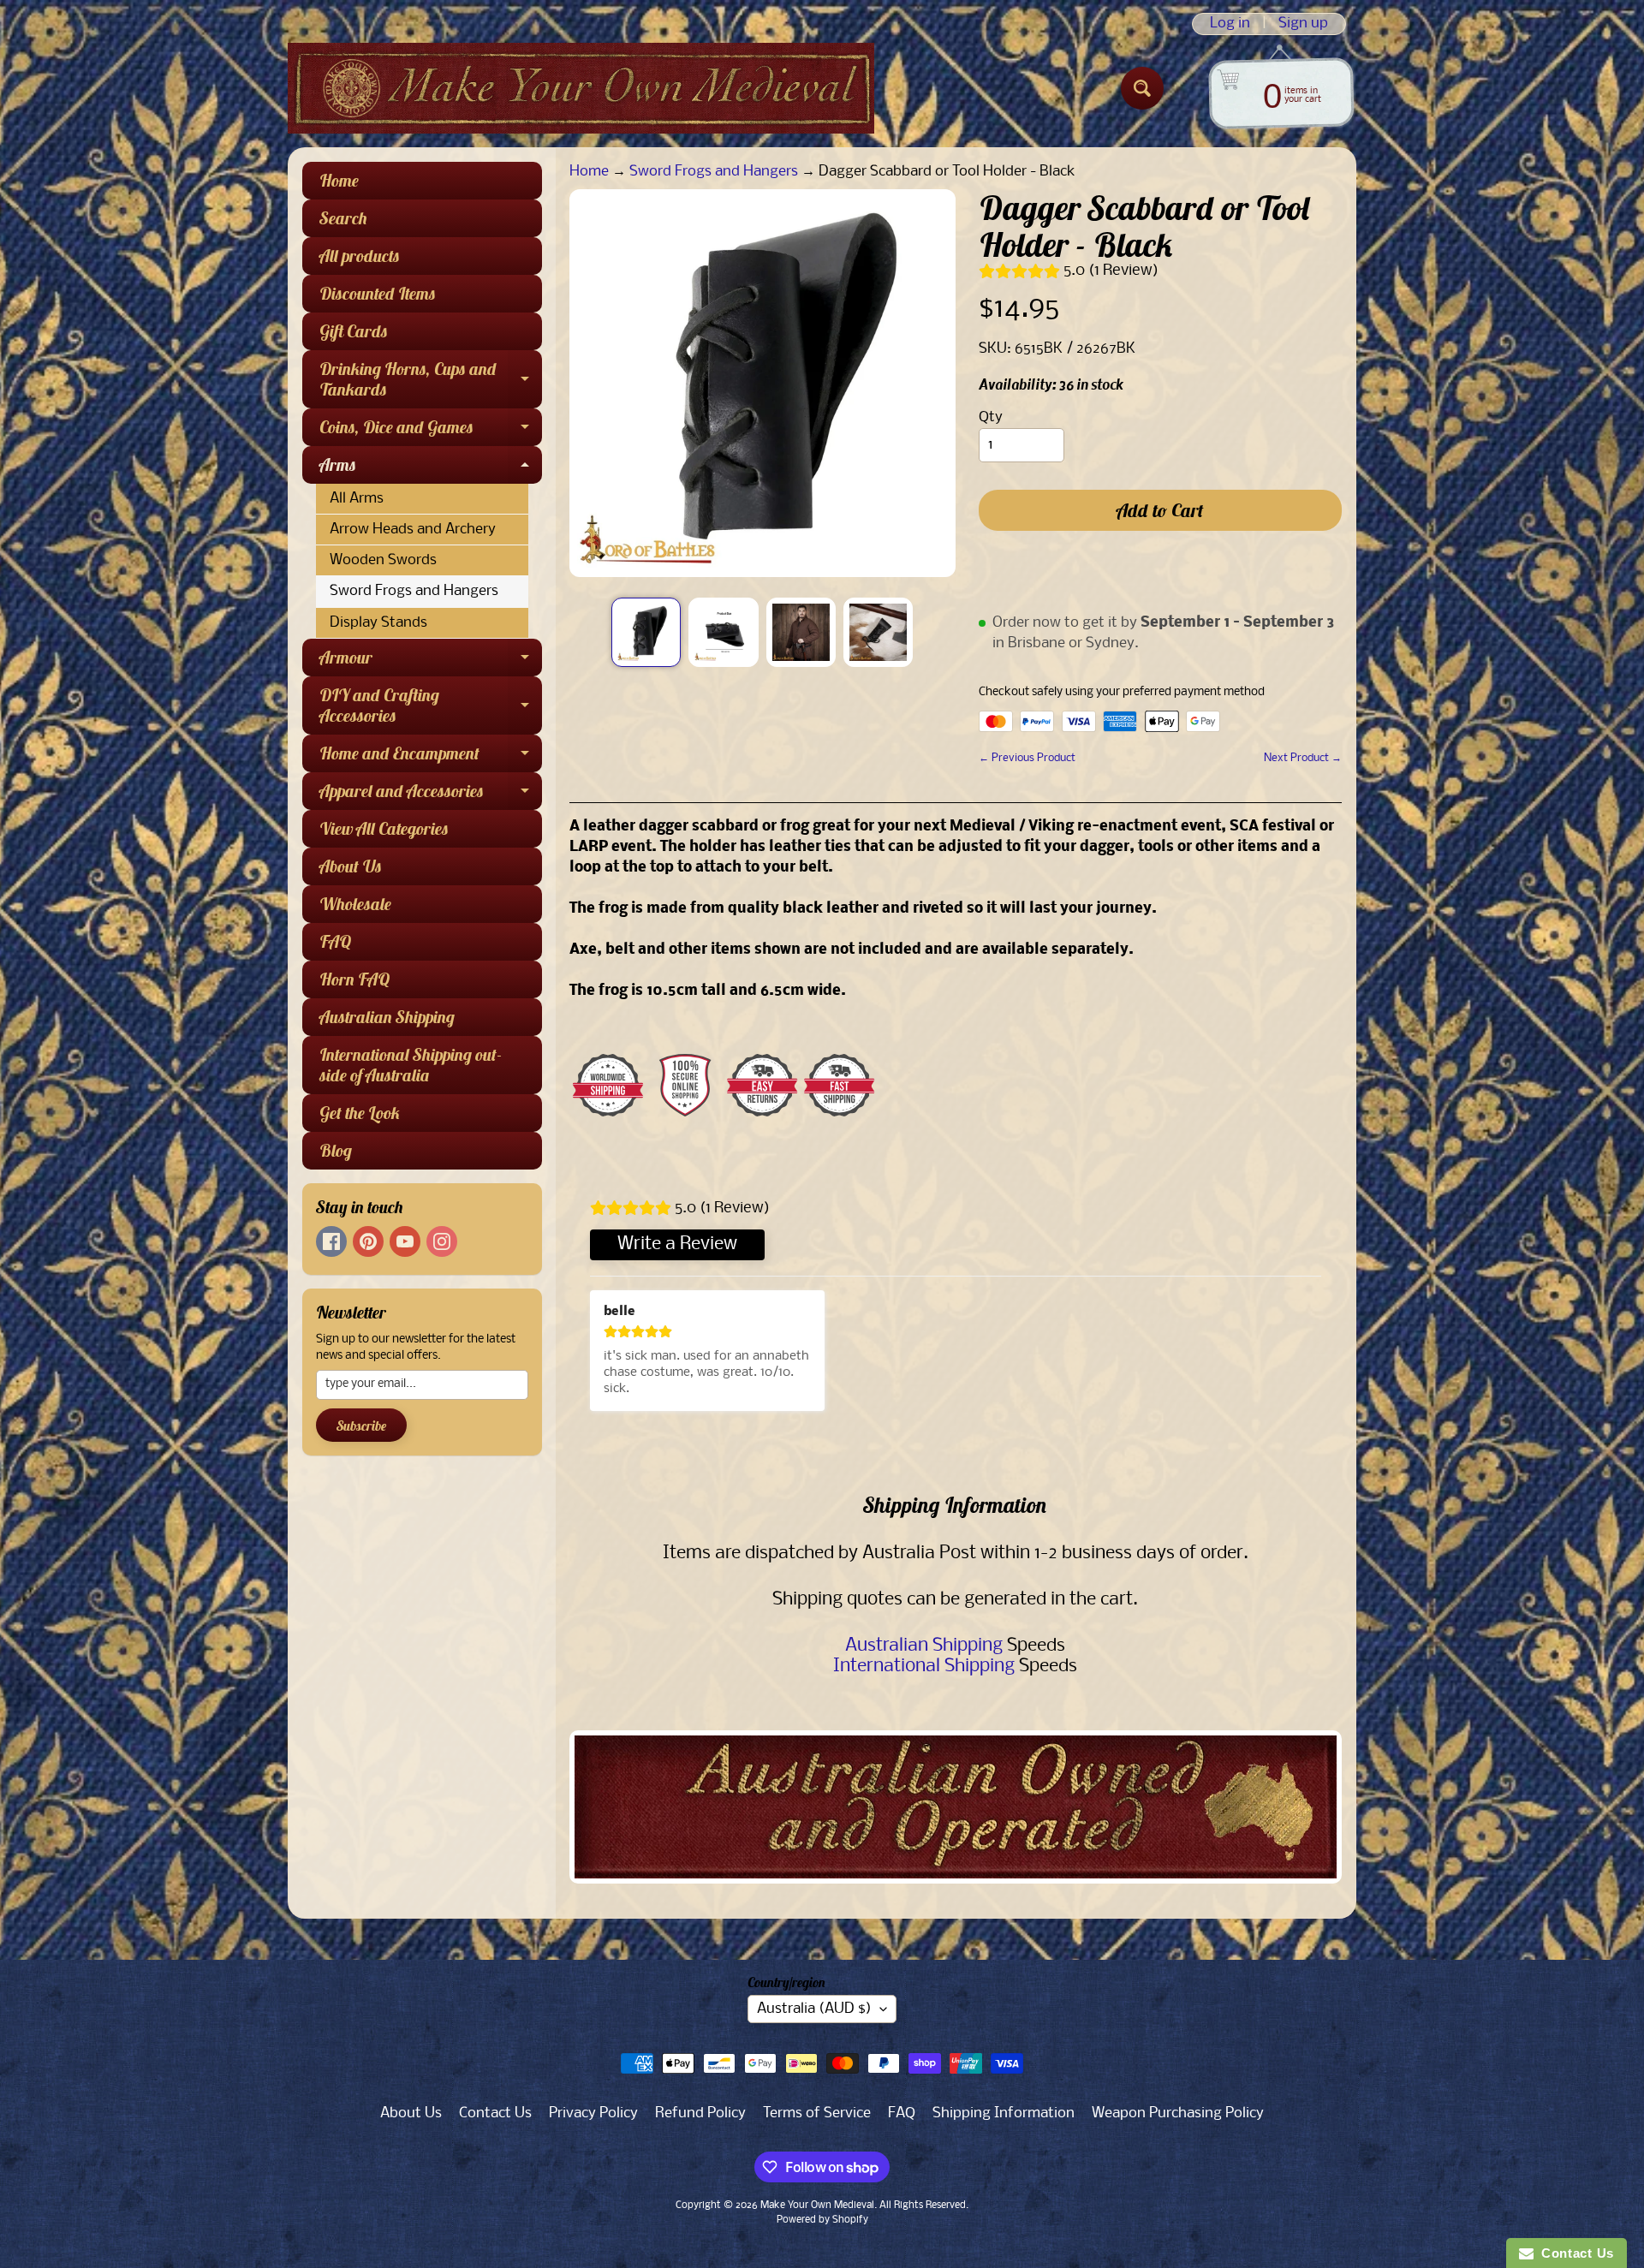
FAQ (335, 941)
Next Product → (1303, 758)
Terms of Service (817, 2113)
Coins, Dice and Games (431, 431)
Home (339, 180)
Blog (336, 1150)
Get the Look (360, 1113)
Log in (1230, 24)
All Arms (357, 499)
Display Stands (378, 623)
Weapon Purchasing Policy (1178, 2113)
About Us (351, 866)
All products (360, 256)
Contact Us (495, 2113)
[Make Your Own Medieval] (581, 88)
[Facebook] (331, 1241)
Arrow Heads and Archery (413, 530)
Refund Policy (700, 2113)
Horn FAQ (354, 979)
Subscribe (361, 1426)
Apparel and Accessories (431, 795)
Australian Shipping (387, 1017)
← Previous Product (1027, 758)
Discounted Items (378, 293)
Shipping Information (1004, 2113)
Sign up (1303, 24)
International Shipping (924, 1667)
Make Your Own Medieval (817, 2205)
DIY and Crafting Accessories (431, 706)
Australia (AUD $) (814, 2009)
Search (343, 218)
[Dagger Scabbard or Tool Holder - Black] (646, 632)
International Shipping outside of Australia (411, 1065)
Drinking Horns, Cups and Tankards (431, 380)
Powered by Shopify (822, 2220)
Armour (431, 661)
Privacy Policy (593, 2113)
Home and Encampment (431, 757)
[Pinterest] (368, 1241)
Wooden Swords (383, 560)
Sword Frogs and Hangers (414, 591)
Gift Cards (354, 331)
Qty (991, 417)
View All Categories (384, 828)
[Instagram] (442, 1241)
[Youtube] (405, 1241)
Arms (431, 469)
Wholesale (355, 904)
